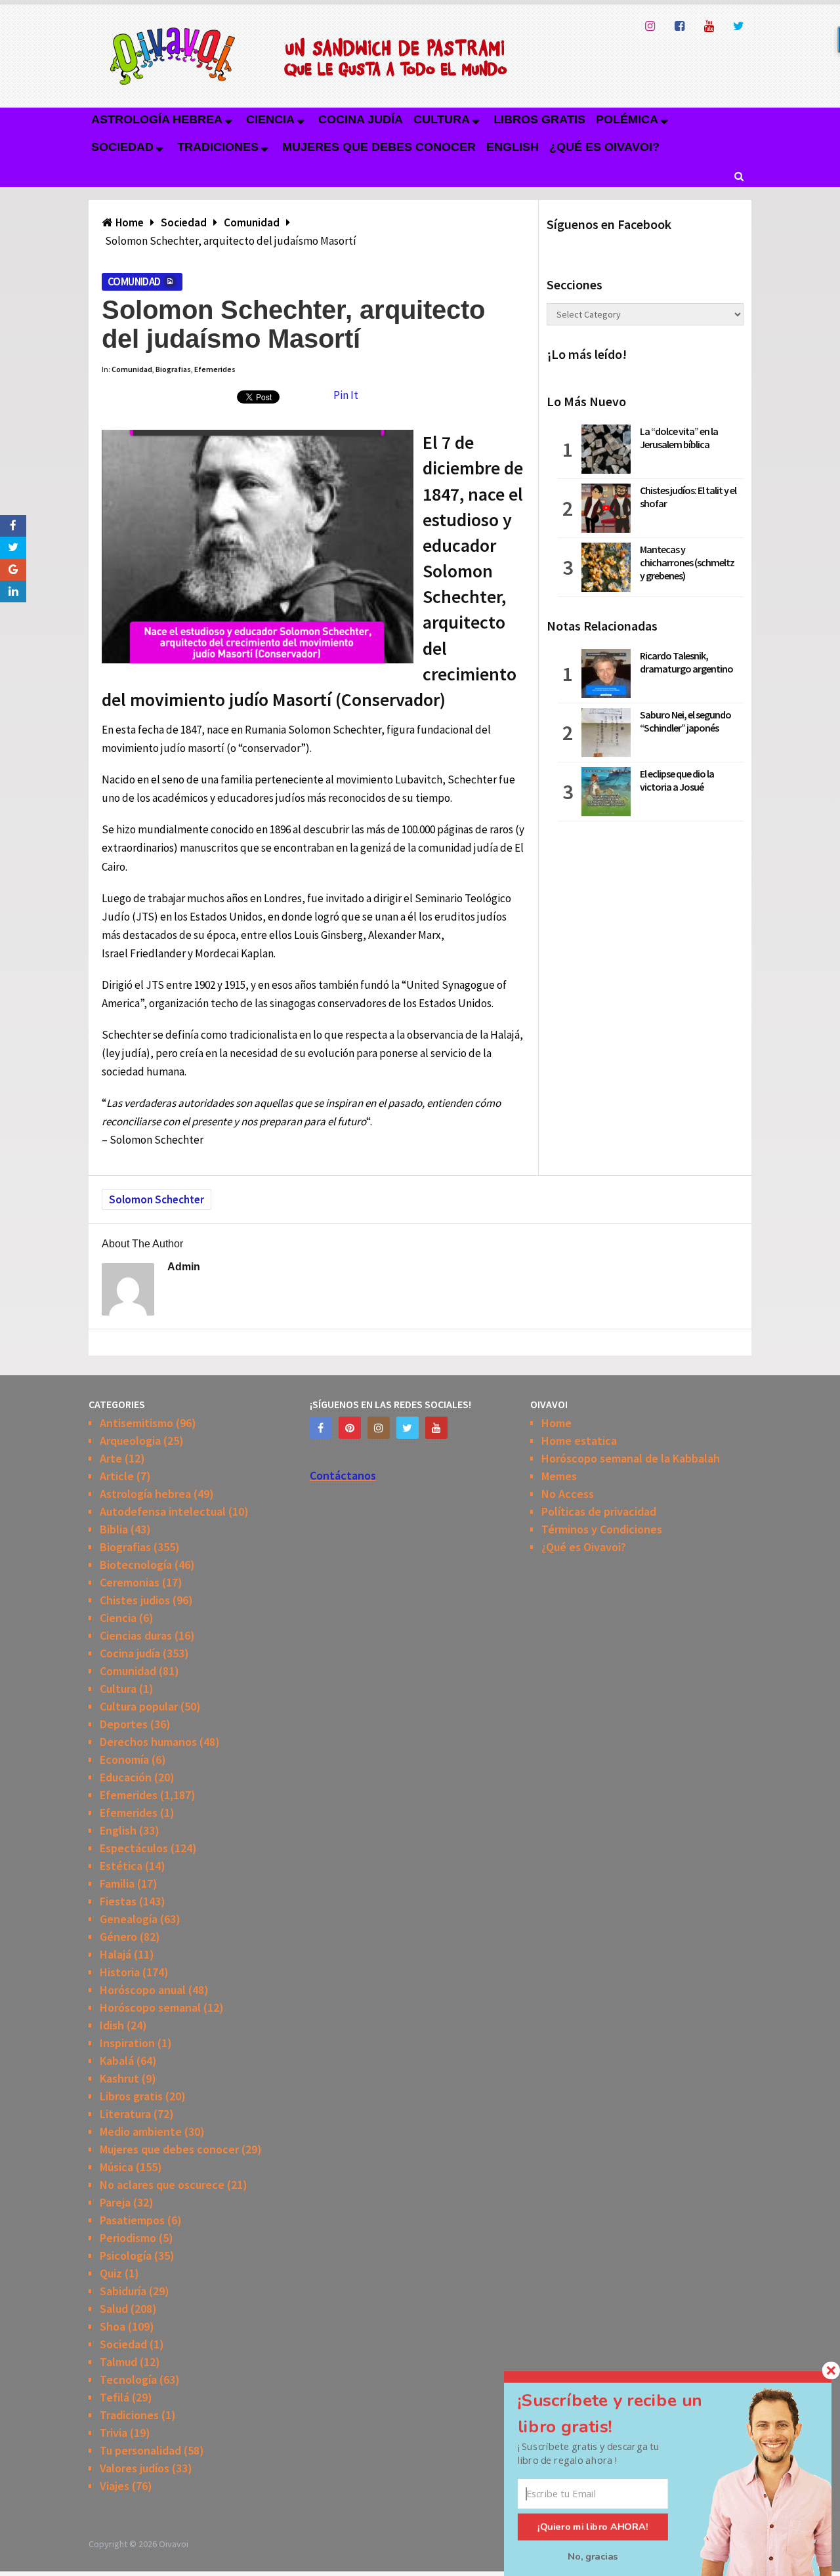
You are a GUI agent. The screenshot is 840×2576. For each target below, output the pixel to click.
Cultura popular (139, 1706)
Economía (124, 1759)
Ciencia (270, 119)
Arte (111, 1458)
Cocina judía (361, 119)
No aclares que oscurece (162, 2185)
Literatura (125, 2114)
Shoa (113, 2326)
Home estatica (579, 1441)
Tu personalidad (140, 2450)
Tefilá (115, 2397)
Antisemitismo (136, 1423)
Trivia (114, 2433)
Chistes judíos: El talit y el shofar (688, 497)
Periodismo (128, 2238)
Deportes (124, 1724)
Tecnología (128, 2379)
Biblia (114, 1529)
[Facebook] (321, 1428)
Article (117, 1476)
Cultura (442, 119)
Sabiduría (123, 2291)
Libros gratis (539, 119)
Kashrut (119, 2078)
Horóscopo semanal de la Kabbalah (631, 1458)
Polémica (627, 119)
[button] (625, 2414)
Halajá (115, 1954)
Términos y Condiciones (602, 1529)
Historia (120, 1972)
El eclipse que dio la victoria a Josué (677, 780)
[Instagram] (379, 1428)
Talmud (118, 2362)
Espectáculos (134, 1848)
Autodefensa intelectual (163, 1511)
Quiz (111, 2273)
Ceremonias (130, 1582)
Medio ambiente (141, 2131)
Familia (117, 1883)
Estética (121, 1866)
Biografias (173, 369)
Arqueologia (130, 1441)
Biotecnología (136, 1565)
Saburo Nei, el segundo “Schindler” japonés (685, 721)
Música (116, 2167)
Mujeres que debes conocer (379, 147)
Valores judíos (135, 2468)
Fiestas (118, 1901)
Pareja (115, 2202)
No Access (568, 1494)
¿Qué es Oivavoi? (604, 147)
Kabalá (117, 2061)
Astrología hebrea (157, 119)
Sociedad (122, 147)
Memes (559, 1476)
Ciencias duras (136, 1635)
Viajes (115, 2486)
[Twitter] (408, 1428)
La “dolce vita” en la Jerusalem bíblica (679, 438)
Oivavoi (174, 2544)
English (513, 147)
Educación (126, 1777)
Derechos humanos (148, 1742)
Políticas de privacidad (599, 1511)
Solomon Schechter (157, 1199)
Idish (112, 2025)
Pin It (346, 395)
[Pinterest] (350, 1428)
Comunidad (134, 281)
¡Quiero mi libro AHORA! (593, 2527)
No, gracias (593, 2556)
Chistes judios (135, 1600)
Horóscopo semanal (150, 2007)
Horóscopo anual (143, 1990)
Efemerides (215, 369)
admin (184, 1267)
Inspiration (127, 2043)
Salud (114, 2309)
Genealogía (129, 1919)
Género (118, 1937)
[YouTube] (436, 1428)
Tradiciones (218, 147)
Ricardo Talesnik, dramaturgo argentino (686, 662)
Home (556, 1423)
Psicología (126, 2255)
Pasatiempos (132, 2220)
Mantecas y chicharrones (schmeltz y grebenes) (687, 562)
